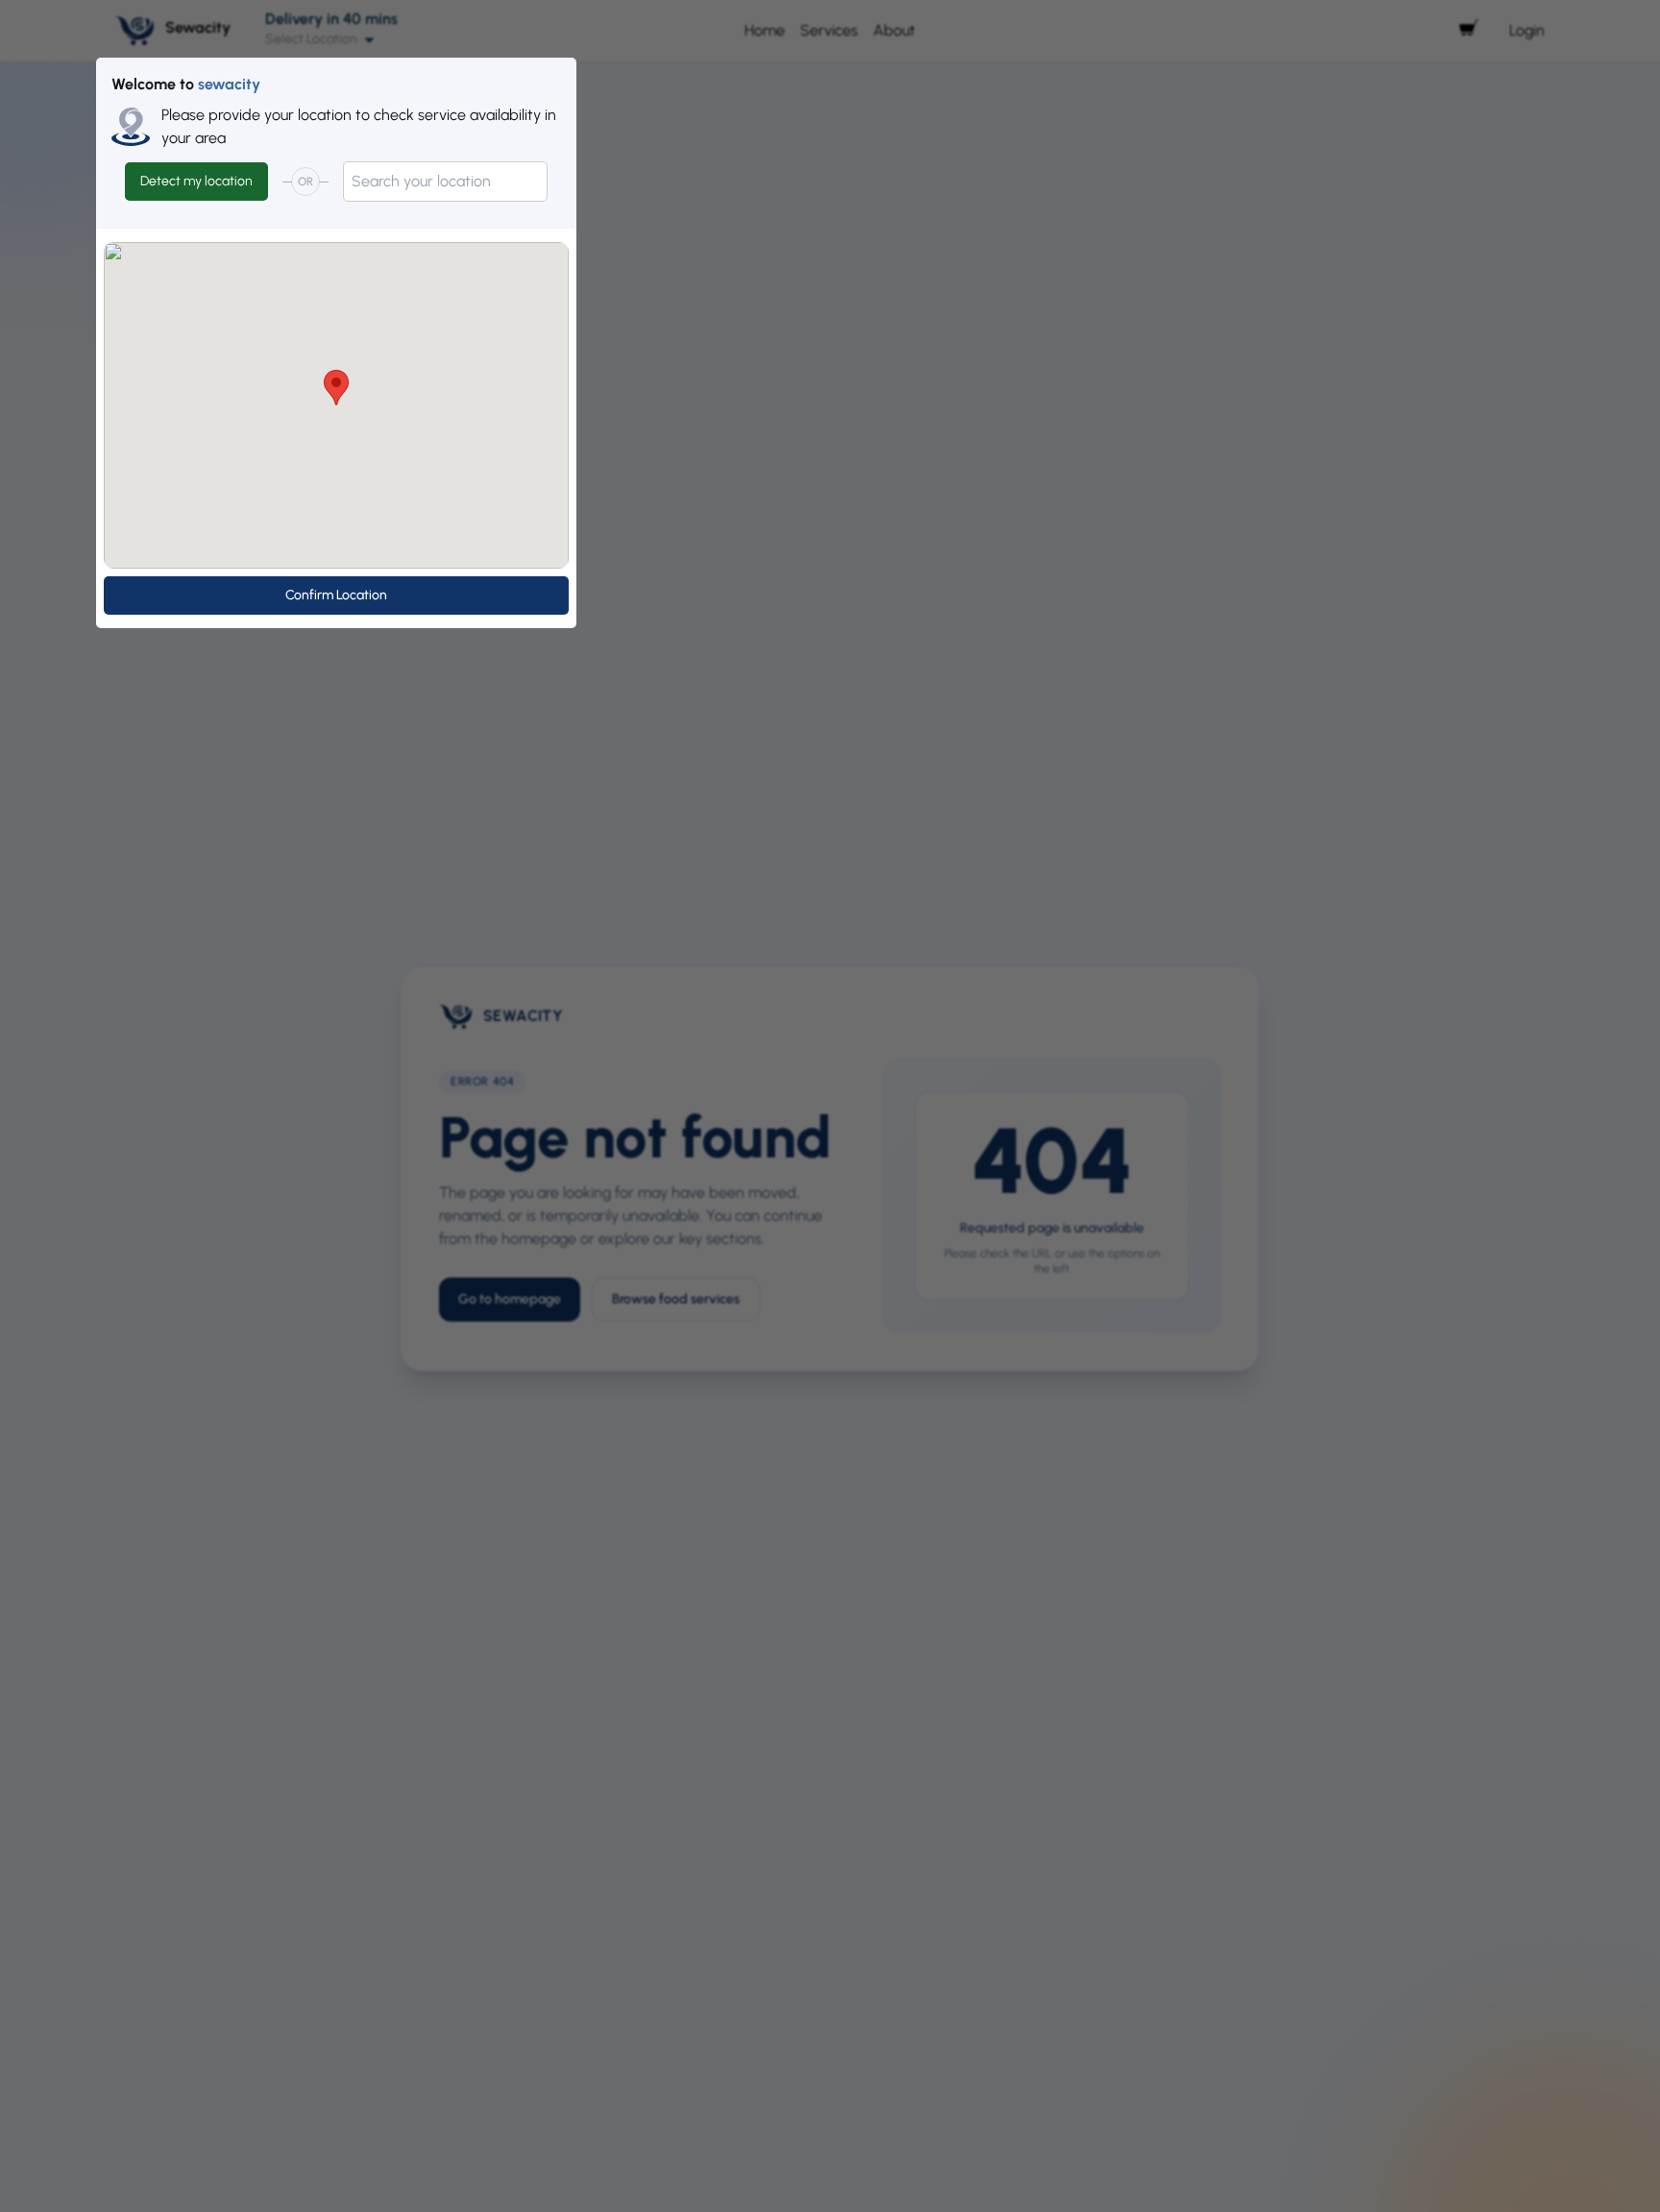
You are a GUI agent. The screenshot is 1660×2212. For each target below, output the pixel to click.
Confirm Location (336, 595)
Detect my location (196, 181)
